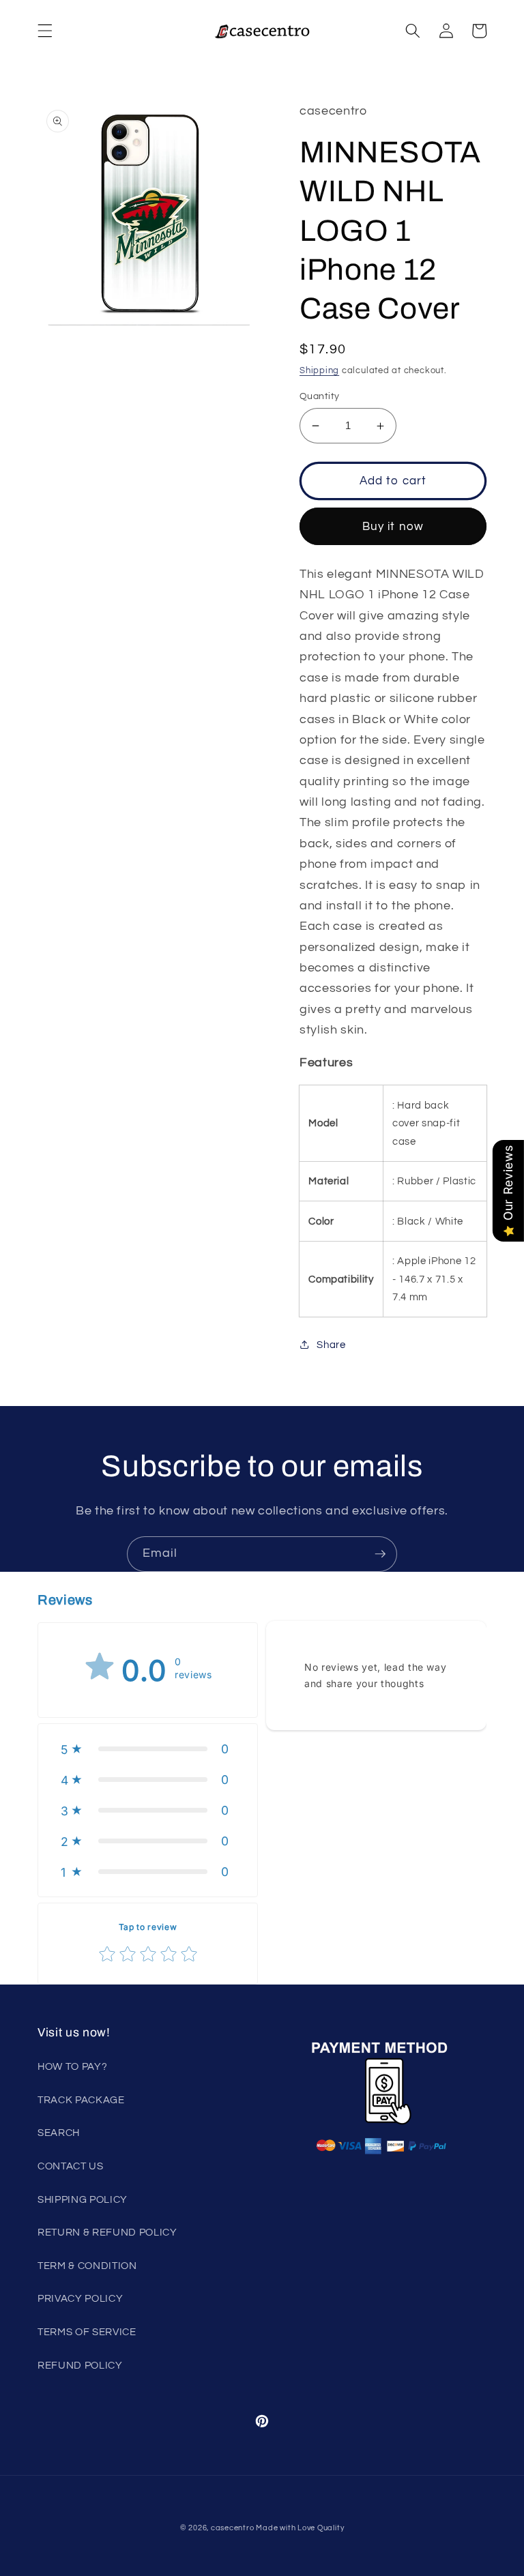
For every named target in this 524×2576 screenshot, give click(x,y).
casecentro (233, 2528)
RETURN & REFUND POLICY (107, 2232)
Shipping (319, 370)
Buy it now (393, 526)
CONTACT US (71, 2166)
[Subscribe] (380, 1554)
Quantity (320, 396)
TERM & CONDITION (87, 2266)
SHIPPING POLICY (83, 2199)
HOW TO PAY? (72, 2066)
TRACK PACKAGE (81, 2100)
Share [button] (331, 1345)
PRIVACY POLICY (80, 2298)
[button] (45, 31)
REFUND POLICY (80, 2365)
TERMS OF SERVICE (87, 2332)
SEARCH (59, 2133)
